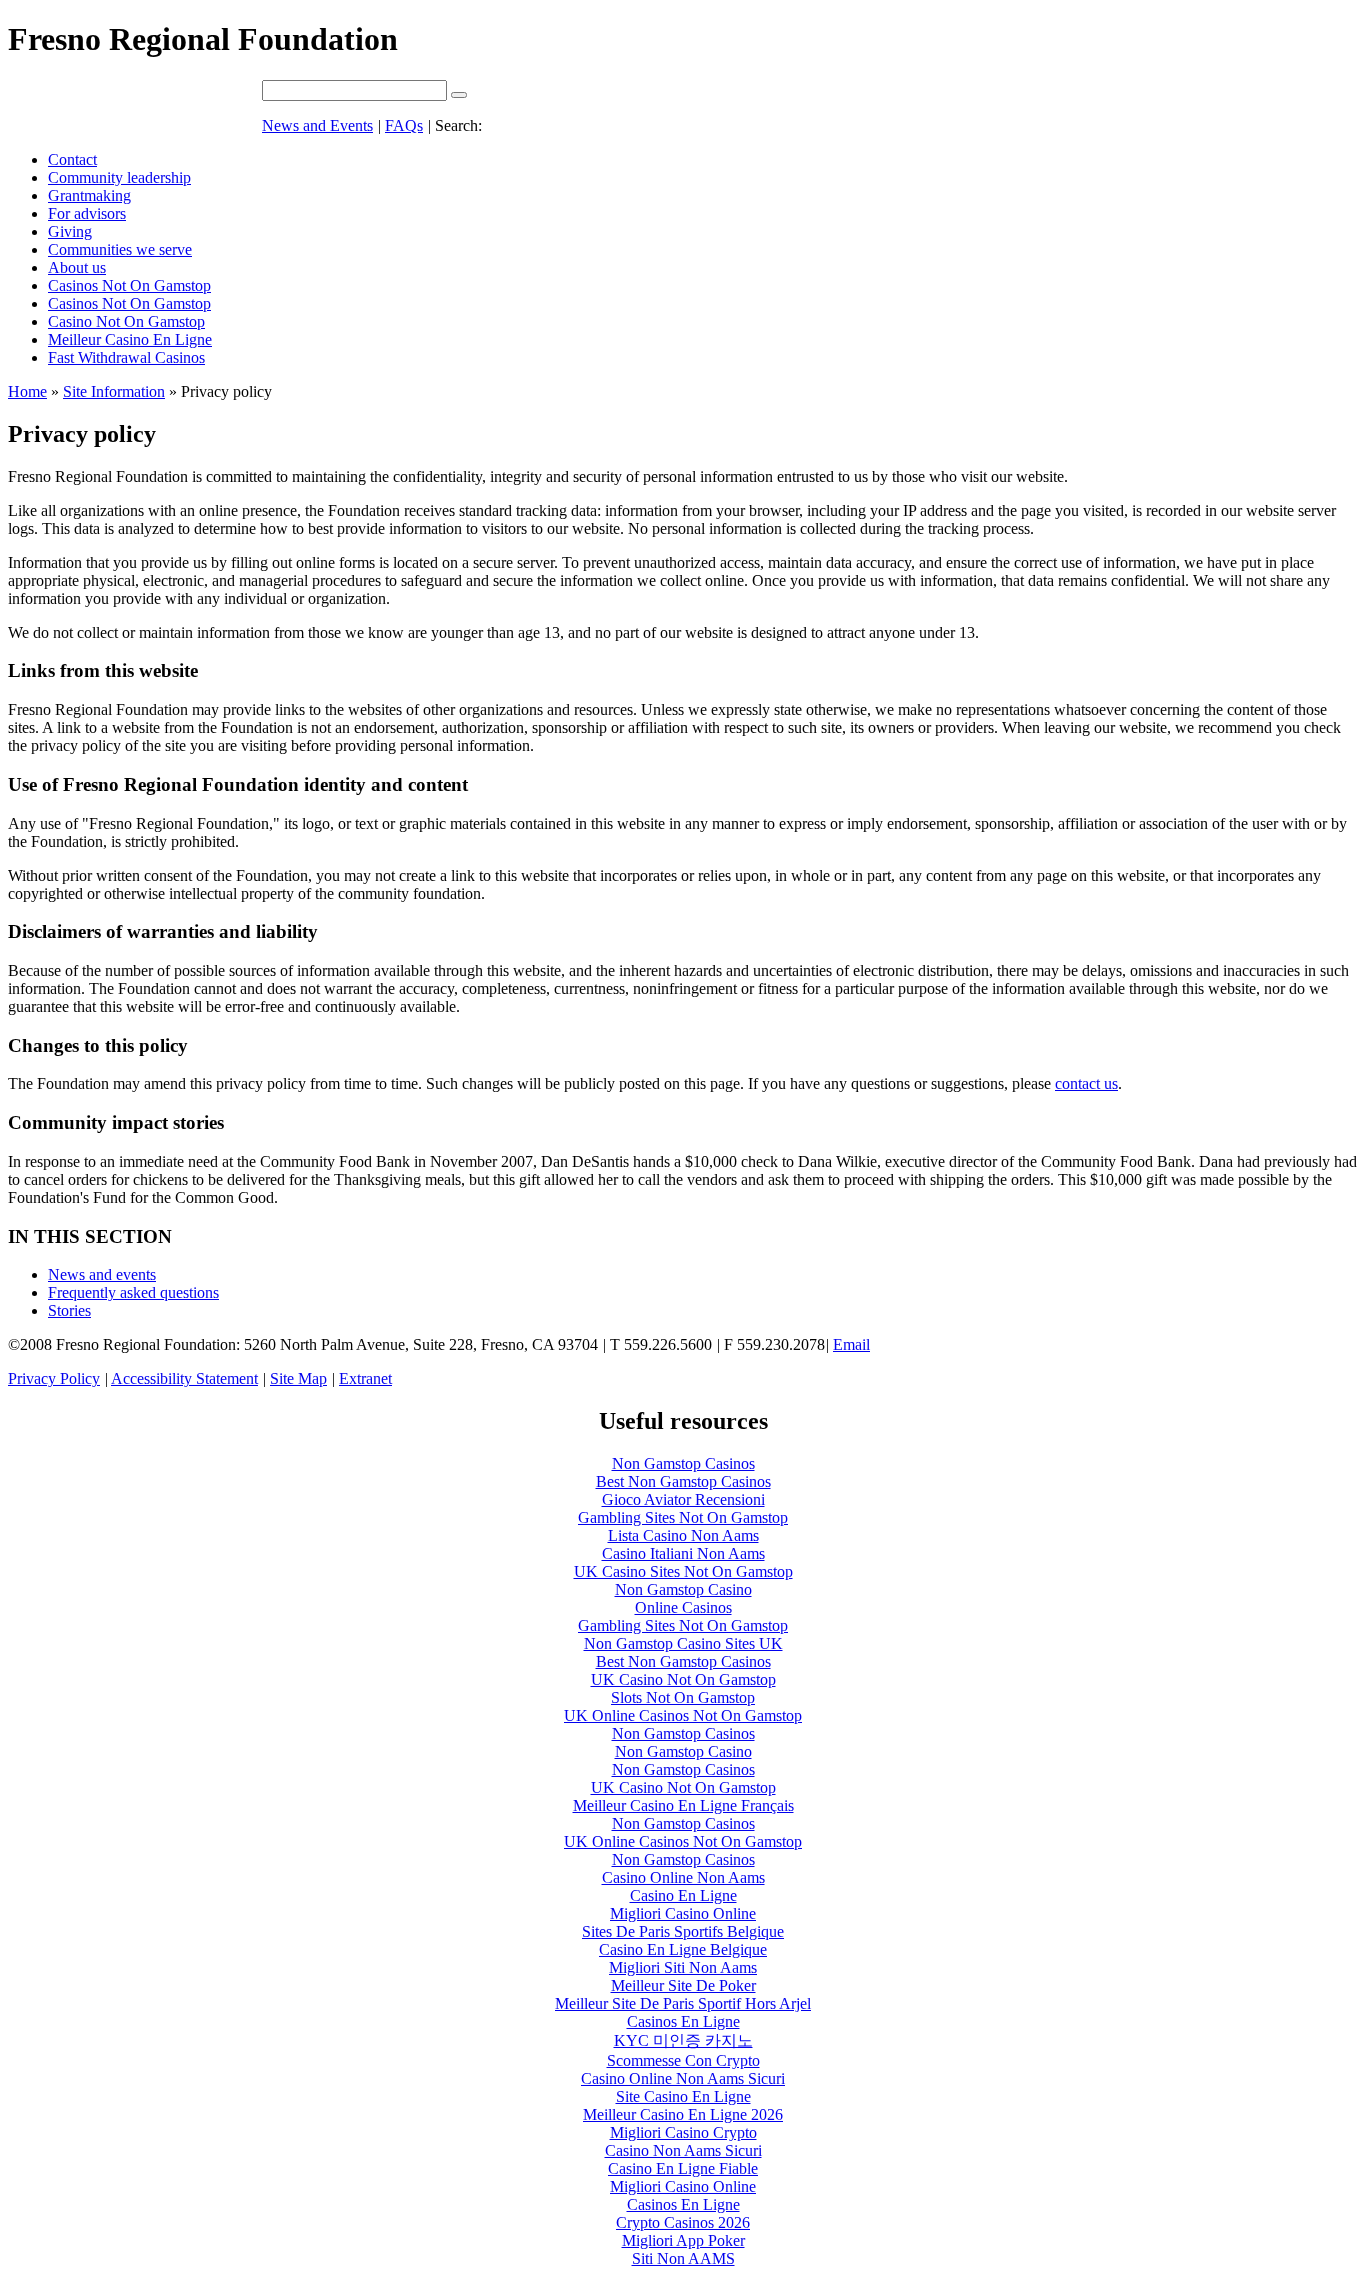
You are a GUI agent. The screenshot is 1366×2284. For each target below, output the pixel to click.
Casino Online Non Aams (683, 1877)
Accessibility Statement (184, 1378)
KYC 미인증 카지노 (683, 2040)
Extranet (365, 1378)
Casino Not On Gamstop (126, 321)
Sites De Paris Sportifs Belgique (683, 1931)
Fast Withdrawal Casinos (126, 357)
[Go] (459, 95)
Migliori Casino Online (683, 1913)
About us (77, 267)
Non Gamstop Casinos (683, 1463)
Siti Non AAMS (683, 2258)
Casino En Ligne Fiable (683, 2168)
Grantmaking (89, 195)
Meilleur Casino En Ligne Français (683, 1805)
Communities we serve (120, 249)
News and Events (317, 125)
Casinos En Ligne (683, 2021)
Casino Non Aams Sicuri (683, 2150)
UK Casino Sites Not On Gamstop (683, 1571)
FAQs (404, 125)
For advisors (87, 213)
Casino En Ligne (683, 1895)
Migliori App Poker (683, 2240)
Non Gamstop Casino (683, 1589)
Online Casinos (683, 1607)
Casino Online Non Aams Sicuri (683, 2078)
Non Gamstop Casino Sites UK (683, 1643)
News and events (102, 1274)
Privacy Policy (54, 1378)
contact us (1086, 1083)
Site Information (114, 391)
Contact (72, 159)
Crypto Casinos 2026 (683, 2222)
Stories (69, 1310)
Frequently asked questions (133, 1292)
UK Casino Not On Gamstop (683, 1679)
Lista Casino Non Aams (683, 1535)
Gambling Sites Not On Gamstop (683, 1517)
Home (27, 391)
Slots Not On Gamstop (683, 1697)
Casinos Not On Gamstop (129, 285)
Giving (70, 231)
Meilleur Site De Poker (683, 1985)
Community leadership (119, 177)
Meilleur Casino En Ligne (130, 339)
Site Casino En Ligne (683, 2096)
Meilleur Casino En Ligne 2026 (683, 2114)
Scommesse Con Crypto (683, 2060)
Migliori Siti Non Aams (683, 1967)
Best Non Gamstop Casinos (683, 1481)
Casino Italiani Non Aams (683, 1553)
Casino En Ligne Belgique (683, 1949)
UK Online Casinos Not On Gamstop (683, 1715)
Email (851, 1344)
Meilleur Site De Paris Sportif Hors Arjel (683, 2003)
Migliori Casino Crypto (683, 2132)
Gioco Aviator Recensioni (683, 1499)
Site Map (298, 1378)
